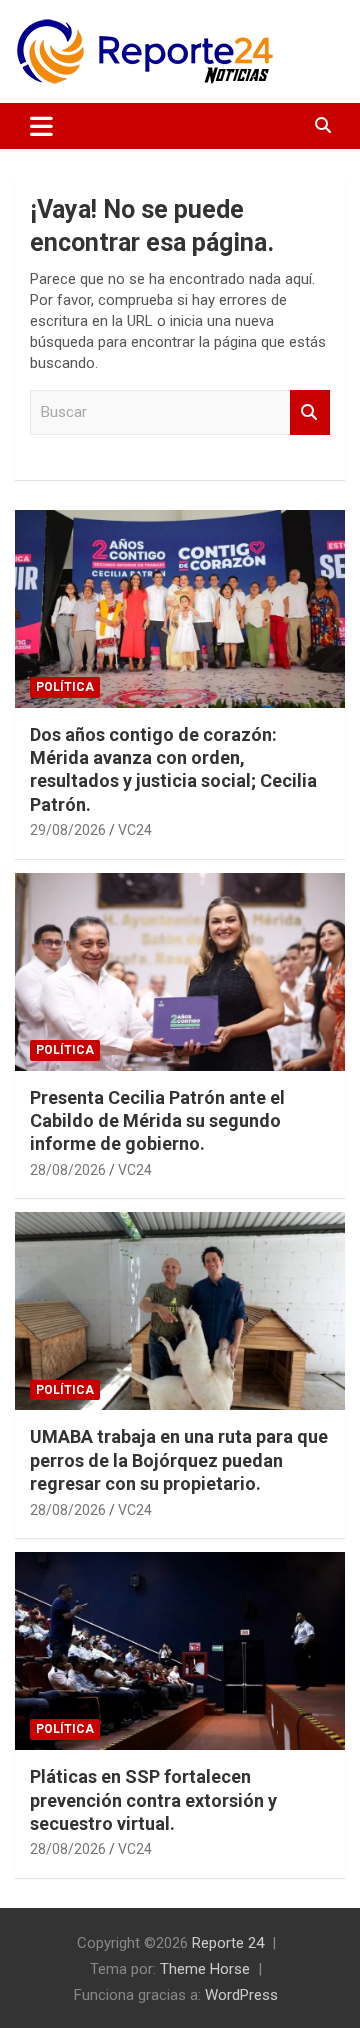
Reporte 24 (228, 1943)
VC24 (135, 830)
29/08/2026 (68, 830)
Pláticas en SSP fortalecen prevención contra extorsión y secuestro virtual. (153, 1800)
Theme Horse (205, 1969)
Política (65, 687)
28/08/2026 (68, 1170)
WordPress (241, 1995)
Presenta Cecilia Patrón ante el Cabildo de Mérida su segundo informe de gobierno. (157, 1121)
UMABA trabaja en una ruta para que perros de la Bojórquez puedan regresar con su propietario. (179, 1460)
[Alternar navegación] (41, 126)
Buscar (310, 412)
